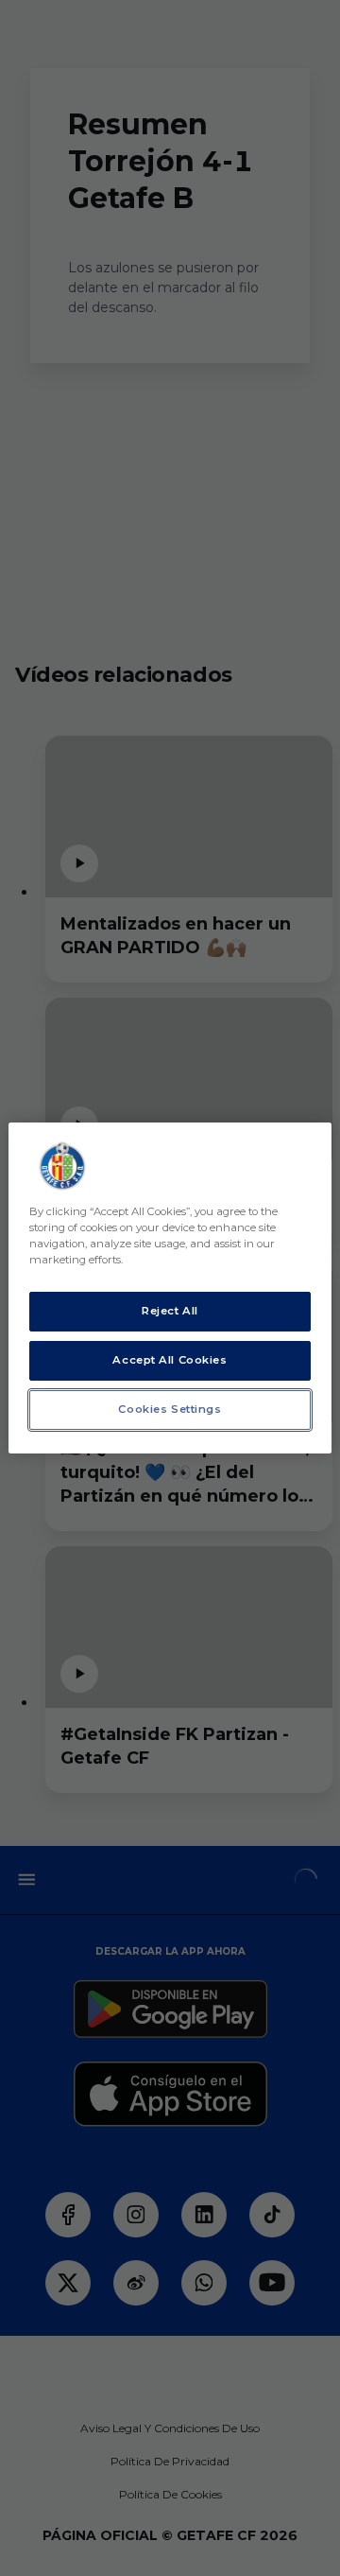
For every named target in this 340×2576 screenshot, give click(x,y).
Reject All (170, 1311)
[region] (170, 1288)
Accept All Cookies (170, 1360)
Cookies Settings (170, 1409)
